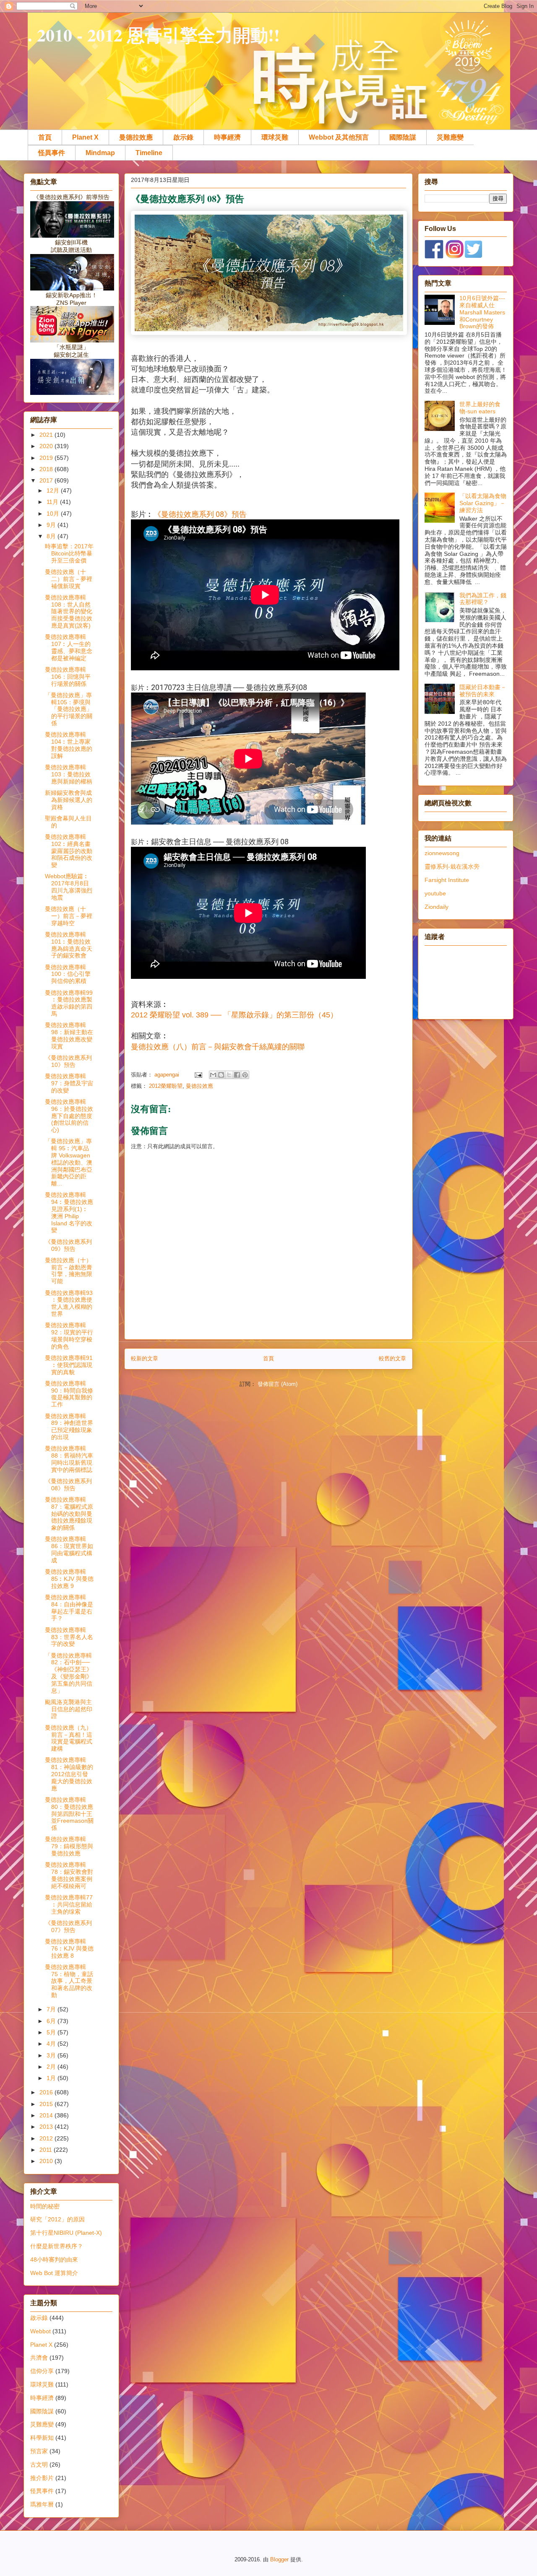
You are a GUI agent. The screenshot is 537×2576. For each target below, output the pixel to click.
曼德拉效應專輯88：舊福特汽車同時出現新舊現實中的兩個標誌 (69, 1459)
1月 (52, 2078)
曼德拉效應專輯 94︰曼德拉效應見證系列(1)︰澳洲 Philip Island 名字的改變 (69, 1212)
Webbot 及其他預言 (339, 137)
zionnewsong (442, 853)
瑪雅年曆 (42, 2504)
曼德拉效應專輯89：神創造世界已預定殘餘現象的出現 (69, 1427)
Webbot (40, 2331)
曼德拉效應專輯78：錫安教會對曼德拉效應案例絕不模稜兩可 (69, 1875)
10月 (54, 514)
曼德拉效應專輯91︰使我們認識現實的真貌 (69, 1365)
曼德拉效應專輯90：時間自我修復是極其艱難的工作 (69, 1394)
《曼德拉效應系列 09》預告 (68, 1245)
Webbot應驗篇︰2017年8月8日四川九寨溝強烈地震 (69, 887)
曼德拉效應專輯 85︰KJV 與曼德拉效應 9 (69, 1579)
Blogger (279, 2559)
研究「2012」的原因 (57, 2219)
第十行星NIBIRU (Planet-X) (66, 2233)
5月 (52, 2032)
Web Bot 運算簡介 (54, 2273)
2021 (47, 435)
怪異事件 (52, 153)
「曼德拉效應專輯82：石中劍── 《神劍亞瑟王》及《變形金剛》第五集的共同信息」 (69, 1673)
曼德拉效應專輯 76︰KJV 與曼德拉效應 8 (69, 1948)
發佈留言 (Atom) (278, 1384)
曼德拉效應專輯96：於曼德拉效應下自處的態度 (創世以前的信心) (69, 1116)
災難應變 (450, 137)
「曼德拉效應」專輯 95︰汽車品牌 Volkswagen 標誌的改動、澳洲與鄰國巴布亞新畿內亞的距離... (69, 1162)
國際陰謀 (403, 137)
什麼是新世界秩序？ (57, 2246)
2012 (47, 2138)
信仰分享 (42, 2371)
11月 (53, 502)
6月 (52, 2021)
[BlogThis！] (221, 1075)
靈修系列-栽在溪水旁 (452, 866)
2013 (47, 2127)
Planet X (85, 137)
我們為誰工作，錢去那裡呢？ (483, 599)
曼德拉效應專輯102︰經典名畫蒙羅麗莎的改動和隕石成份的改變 (69, 851)
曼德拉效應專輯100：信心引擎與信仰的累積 (68, 974)
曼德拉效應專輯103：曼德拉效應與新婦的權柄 (69, 774)
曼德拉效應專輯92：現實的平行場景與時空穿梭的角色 (69, 1336)
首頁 (45, 137)
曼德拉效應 (136, 137)
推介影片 (42, 2478)
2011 (47, 2150)
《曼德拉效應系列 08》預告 (200, 514)
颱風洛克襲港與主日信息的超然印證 (69, 1709)
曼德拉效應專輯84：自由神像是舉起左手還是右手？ (69, 1608)
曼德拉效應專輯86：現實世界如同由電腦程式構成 (69, 1549)
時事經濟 (227, 137)
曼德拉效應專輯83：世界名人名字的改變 (69, 1637)
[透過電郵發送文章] (198, 1075)
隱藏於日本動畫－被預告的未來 (483, 691)
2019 (47, 458)
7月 (52, 2009)
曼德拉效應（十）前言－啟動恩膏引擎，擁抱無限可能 (69, 1271)
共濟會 (39, 2358)
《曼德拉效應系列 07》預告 (68, 1926)
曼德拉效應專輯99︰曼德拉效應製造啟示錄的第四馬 (69, 1003)
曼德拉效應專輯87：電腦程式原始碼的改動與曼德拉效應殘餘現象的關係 (69, 1514)
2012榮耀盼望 (166, 1086)
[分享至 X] (229, 1075)
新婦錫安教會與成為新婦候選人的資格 (69, 800)
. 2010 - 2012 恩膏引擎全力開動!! (154, 35)
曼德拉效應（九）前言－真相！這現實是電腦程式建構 (69, 1738)
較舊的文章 (392, 1358)
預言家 (39, 2451)
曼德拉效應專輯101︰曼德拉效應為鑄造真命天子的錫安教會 (69, 945)
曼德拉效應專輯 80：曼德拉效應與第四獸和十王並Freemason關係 (69, 1814)
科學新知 (42, 2438)
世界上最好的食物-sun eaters (480, 408)
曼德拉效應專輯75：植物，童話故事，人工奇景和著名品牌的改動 (69, 1981)
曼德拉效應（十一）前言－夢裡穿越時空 (69, 916)
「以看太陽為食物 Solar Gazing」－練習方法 (483, 503)
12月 (54, 490)
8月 (52, 536)
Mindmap (100, 153)
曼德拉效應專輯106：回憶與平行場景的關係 (68, 677)
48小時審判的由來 (54, 2260)
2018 (47, 469)
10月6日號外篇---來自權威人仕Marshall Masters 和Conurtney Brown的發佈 (482, 312)
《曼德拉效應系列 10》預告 (68, 1061)
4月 (52, 2044)
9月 (52, 525)
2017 (47, 480)
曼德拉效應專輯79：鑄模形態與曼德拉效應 (69, 1846)
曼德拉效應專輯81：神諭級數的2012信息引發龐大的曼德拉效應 (69, 1774)
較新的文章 (145, 1358)
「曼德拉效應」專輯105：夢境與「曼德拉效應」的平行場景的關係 (69, 709)
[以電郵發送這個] (213, 1075)
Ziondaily (437, 907)
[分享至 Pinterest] (245, 1075)
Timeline (149, 153)
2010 (47, 2161)
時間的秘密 (45, 2206)
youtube (435, 893)
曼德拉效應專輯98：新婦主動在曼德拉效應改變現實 (69, 1035)
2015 (47, 2104)
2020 (47, 446)
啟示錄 (183, 137)
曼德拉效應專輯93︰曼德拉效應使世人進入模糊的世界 (69, 1303)
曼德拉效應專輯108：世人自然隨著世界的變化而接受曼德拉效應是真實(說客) (69, 611)
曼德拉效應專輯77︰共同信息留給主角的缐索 (69, 1904)
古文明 (39, 2464)
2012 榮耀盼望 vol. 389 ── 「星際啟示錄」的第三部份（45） (234, 1015)
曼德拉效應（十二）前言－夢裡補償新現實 (69, 579)
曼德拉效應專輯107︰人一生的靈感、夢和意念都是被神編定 (69, 647)
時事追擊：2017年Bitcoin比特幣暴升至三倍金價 (69, 553)
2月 (52, 2067)
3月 (52, 2055)
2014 (47, 2115)
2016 (47, 2092)
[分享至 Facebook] (237, 1075)
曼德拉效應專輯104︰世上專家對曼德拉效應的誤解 (69, 745)
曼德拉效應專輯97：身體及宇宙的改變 (69, 1083)
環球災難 (275, 137)
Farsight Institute (447, 880)
